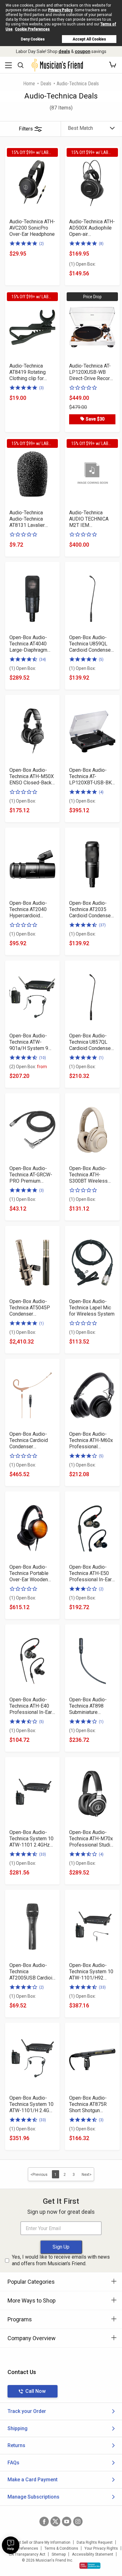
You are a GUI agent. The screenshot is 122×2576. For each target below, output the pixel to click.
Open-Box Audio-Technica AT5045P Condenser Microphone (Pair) (30, 1308)
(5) (101, 660)
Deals (46, 84)
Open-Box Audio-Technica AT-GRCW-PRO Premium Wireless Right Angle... (31, 1175)
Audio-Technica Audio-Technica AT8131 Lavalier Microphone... (27, 519)
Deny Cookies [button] (33, 39)
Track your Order (27, 2411)
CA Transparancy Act (27, 2554)
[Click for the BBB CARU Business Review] (90, 2566)
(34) (43, 660)
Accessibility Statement (93, 2554)
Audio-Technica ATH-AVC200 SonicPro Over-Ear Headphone (32, 228)
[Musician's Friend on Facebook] (44, 2521)
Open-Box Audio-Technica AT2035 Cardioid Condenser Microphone (91, 909)
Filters (26, 129)
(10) (43, 1058)
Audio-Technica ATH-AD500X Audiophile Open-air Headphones (92, 228)
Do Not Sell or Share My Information (40, 2542)
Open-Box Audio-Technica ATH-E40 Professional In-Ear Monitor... (31, 1706)
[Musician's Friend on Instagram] (78, 2521)
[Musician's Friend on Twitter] (55, 2521)
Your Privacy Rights (101, 2548)
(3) (41, 388)
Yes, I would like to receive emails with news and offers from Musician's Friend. (61, 2260)
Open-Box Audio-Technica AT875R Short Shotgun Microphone (88, 2104)
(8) (101, 244)
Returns (16, 2445)
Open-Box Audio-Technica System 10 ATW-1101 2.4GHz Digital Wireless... (31, 1839)
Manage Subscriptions (33, 2497)
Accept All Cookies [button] (89, 39)
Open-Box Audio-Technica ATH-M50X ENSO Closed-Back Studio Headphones (32, 777)
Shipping (18, 2428)
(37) (102, 925)
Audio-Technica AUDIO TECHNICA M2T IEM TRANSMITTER (89, 519)
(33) (43, 1854)
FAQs (13, 2463)
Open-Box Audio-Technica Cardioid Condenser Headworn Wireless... (32, 1440)
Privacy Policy (60, 10)
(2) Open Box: (28, 1067)
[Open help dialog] (11, 2545)
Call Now (36, 2391)
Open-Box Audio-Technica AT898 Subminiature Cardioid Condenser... (92, 1706)
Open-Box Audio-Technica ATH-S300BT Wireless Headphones (88, 1175)
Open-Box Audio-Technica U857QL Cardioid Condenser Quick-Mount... (91, 1042)
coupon (83, 51)
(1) (101, 1058)
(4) (101, 792)
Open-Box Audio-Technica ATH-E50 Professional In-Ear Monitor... (90, 1573)
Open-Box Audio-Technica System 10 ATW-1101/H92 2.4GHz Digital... (91, 1972)
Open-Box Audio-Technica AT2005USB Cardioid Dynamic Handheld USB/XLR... (32, 1972)
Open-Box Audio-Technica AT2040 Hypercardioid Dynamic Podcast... (30, 909)
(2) (41, 244)
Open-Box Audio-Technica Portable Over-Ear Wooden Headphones (29, 1573)
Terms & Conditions (61, 2548)
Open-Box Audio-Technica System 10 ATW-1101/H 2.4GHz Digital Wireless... (32, 2104)
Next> (87, 2175)
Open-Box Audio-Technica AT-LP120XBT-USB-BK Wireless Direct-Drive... (90, 777)
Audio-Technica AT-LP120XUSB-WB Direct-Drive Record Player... (91, 372)
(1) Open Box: (82, 264)
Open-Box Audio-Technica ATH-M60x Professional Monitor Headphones (92, 1440)
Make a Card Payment (33, 2480)
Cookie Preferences (32, 29)
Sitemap (59, 2554)
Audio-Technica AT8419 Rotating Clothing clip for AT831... (28, 372)
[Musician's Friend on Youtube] (67, 2521)
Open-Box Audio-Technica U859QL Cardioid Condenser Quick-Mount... (91, 644)
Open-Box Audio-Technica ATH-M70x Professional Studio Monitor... (91, 1839)
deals (64, 51)
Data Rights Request (95, 2542)
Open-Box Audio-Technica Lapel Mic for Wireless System (92, 1308)
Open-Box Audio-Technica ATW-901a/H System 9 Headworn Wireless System (31, 1042)
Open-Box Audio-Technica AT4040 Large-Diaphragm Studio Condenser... (30, 644)
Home (29, 84)
